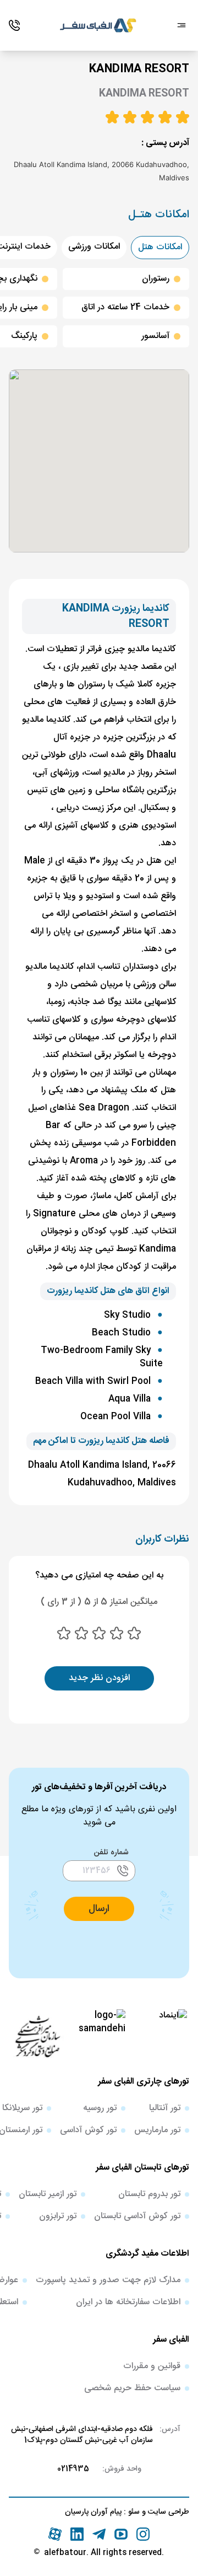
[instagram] (143, 2534)
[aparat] (55, 2534)
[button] (99, 1909)
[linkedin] (77, 2534)
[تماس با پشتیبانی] (14, 25)
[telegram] (99, 2534)
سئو (133, 2512)
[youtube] (121, 2534)
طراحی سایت (167, 2512)
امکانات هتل (160, 247)
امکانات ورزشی (94, 247)
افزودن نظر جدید (99, 1678)
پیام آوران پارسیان (93, 2512)
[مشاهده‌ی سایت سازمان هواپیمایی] (37, 2036)
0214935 (73, 2469)
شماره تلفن (111, 1853)
